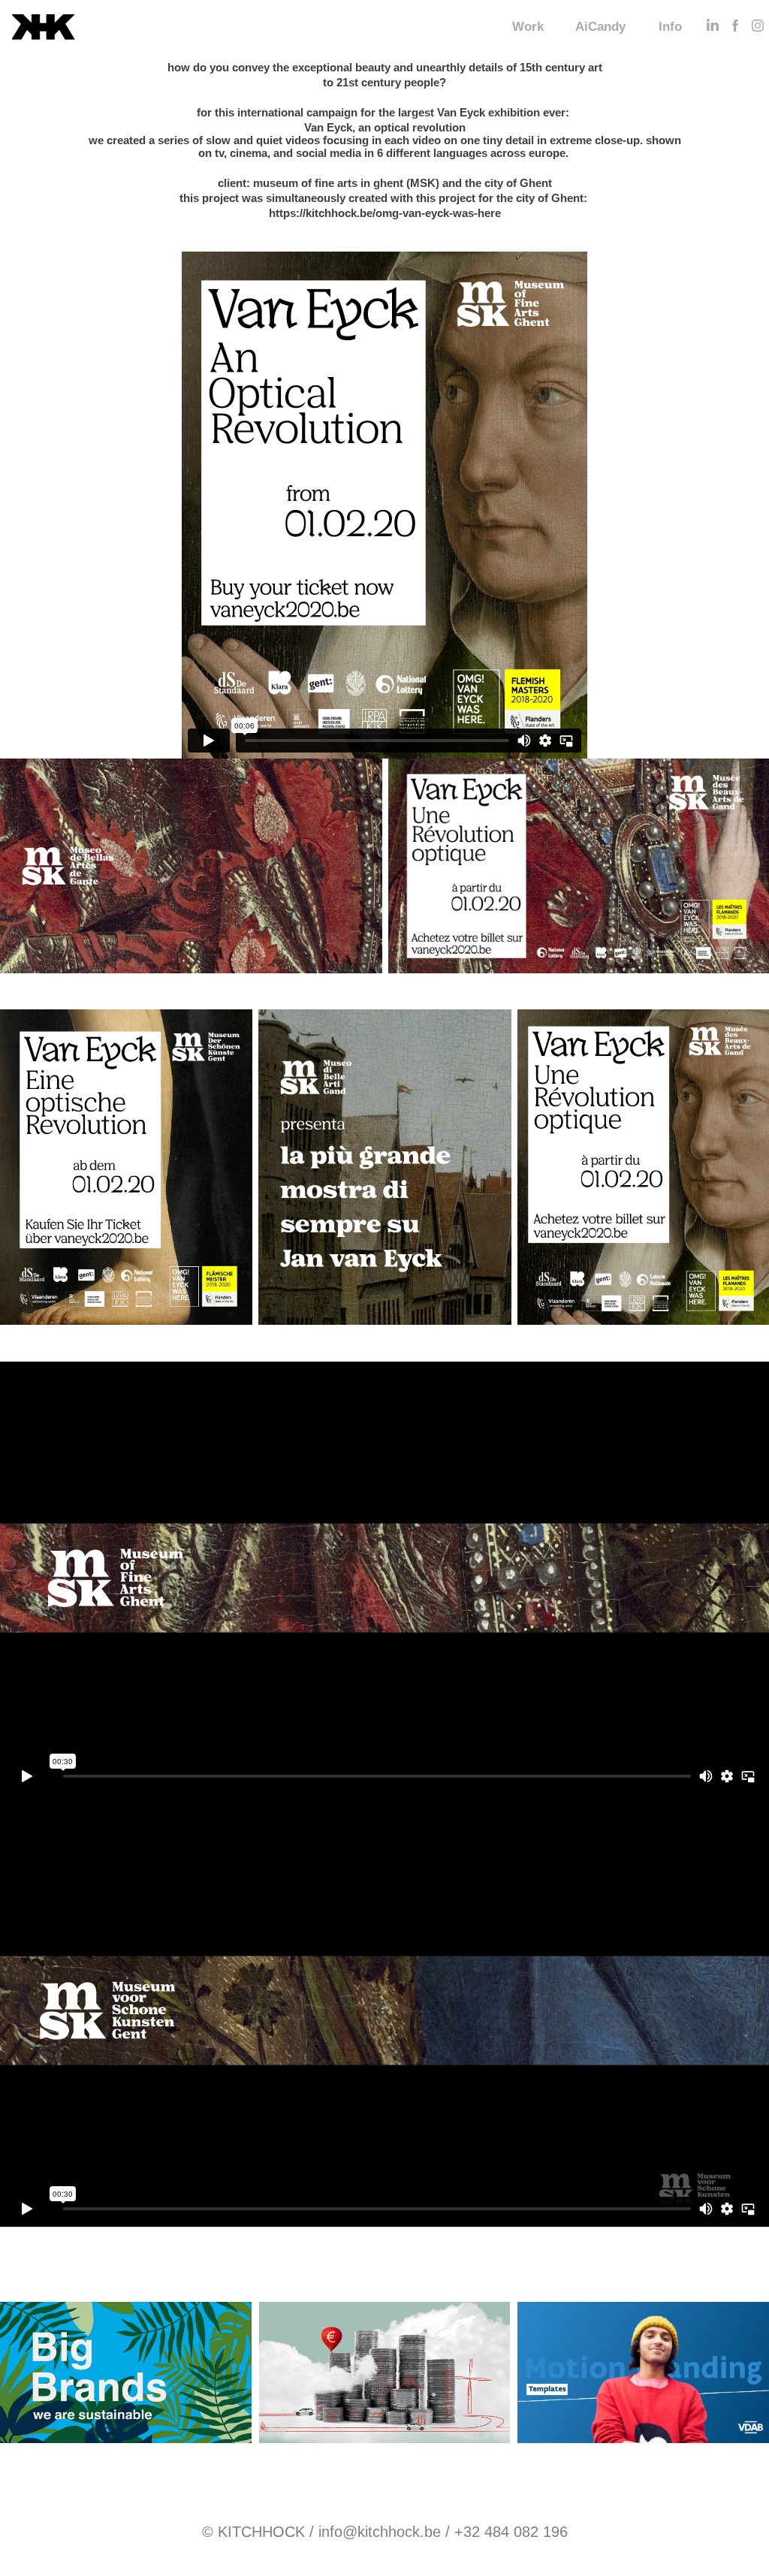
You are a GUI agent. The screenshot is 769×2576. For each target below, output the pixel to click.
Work (528, 27)
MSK (423, 183)
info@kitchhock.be (380, 2532)
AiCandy (600, 27)
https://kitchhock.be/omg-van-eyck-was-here (385, 213)
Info (670, 27)
